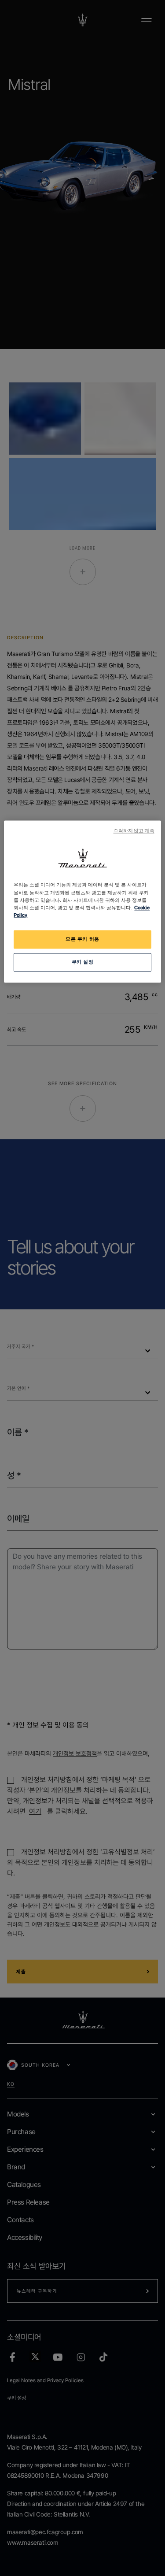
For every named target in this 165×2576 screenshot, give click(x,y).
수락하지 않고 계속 (134, 831)
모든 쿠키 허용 (82, 939)
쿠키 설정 (83, 962)
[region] (82, 902)
